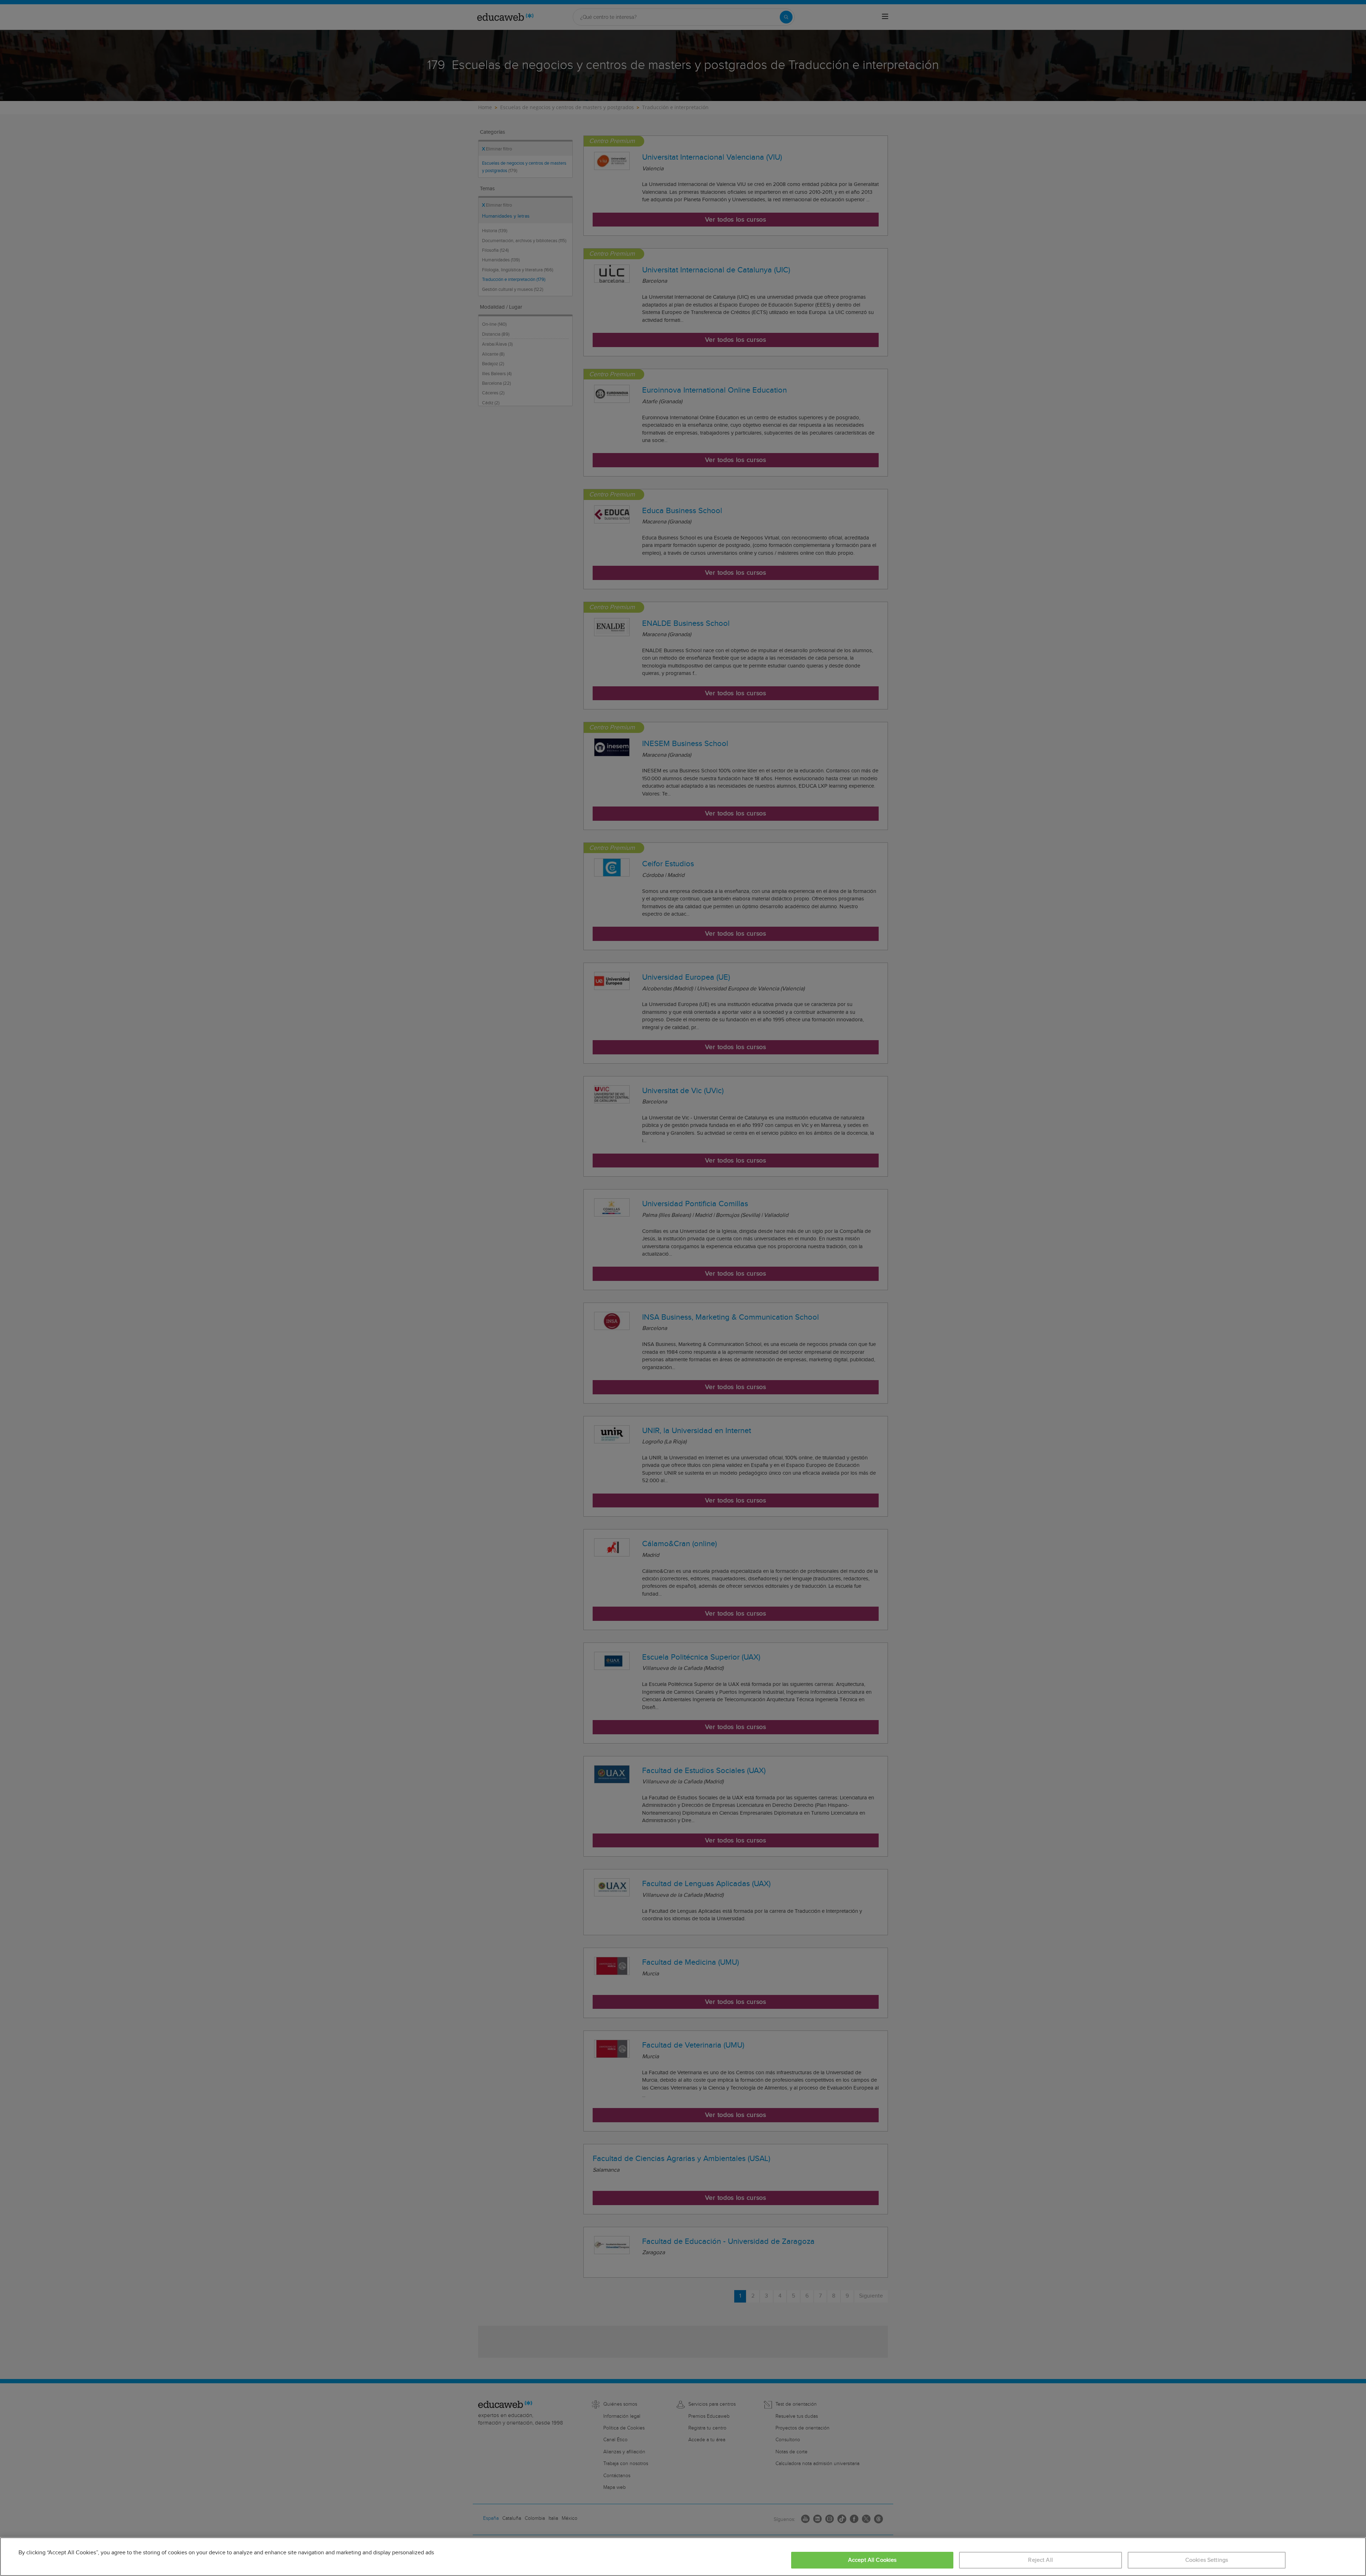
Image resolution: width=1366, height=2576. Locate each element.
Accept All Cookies (872, 2560)
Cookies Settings (1207, 2560)
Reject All (1041, 2560)
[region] (683, 2557)
